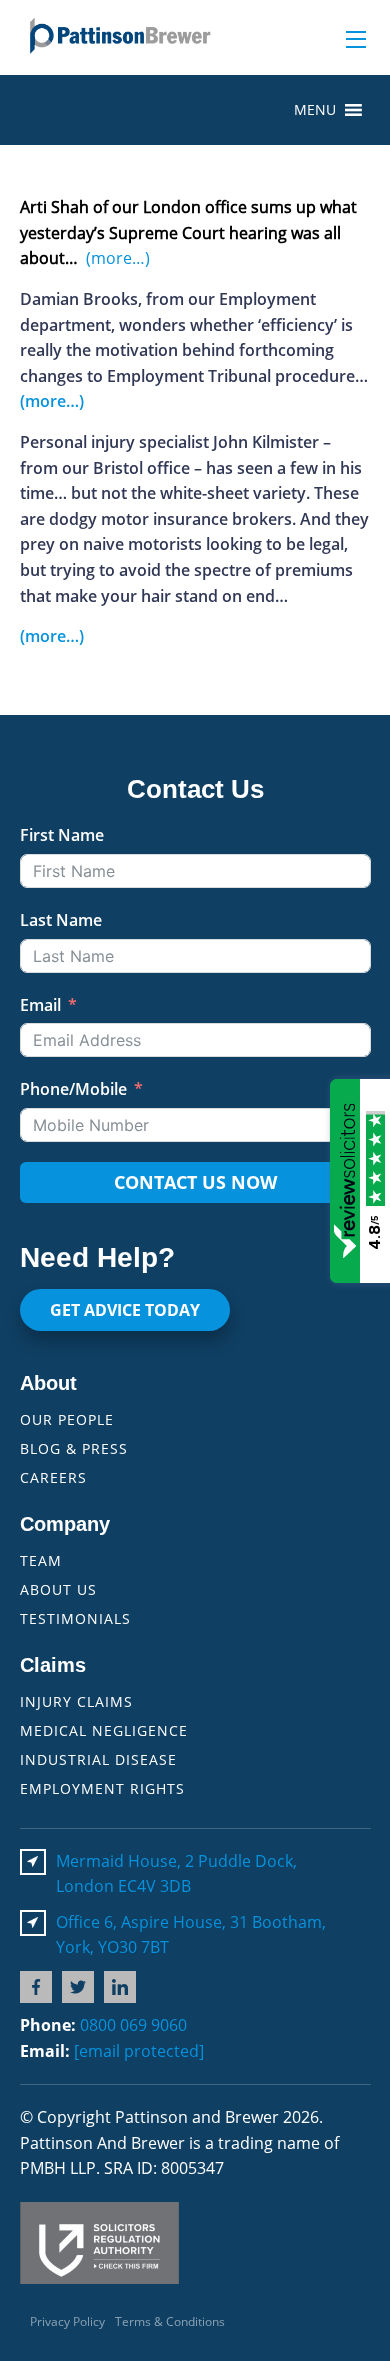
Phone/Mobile (73, 1089)
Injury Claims (76, 1701)
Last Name (61, 920)
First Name (62, 835)
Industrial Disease (98, 1759)
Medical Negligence (104, 1730)
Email (40, 1005)
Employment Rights (102, 1788)
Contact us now (195, 1182)
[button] (315, 110)
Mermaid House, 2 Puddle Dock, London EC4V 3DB (176, 1874)
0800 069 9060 (133, 2025)
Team (41, 1560)
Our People (67, 1419)
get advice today (125, 1310)
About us (58, 1589)
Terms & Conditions (170, 2321)
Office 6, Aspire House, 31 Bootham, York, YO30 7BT (191, 1935)
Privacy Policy (67, 2321)
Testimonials (75, 1618)
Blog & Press (74, 1448)
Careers (53, 1477)
